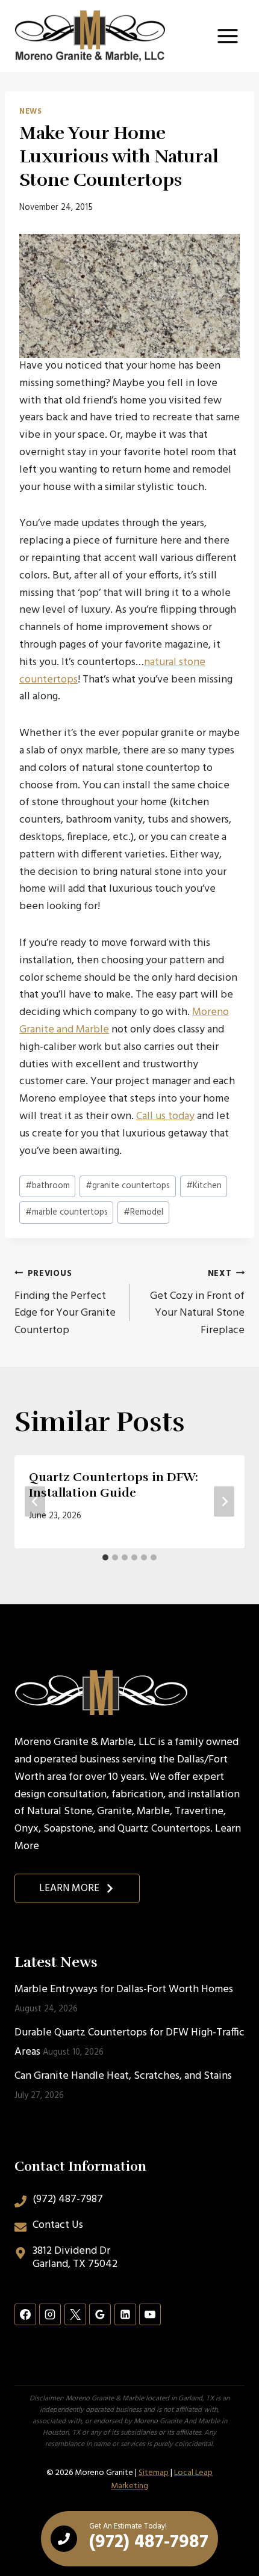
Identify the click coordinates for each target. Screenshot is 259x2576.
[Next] (224, 1502)
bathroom (48, 1186)
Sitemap (154, 2473)
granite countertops (128, 1186)
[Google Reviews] (100, 2314)
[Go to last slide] (35, 1502)
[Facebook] (25, 2314)
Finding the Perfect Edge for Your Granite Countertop (65, 1303)
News (31, 112)
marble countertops (67, 1213)
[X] (75, 2314)
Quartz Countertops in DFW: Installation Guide (114, 1485)
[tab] (105, 1557)
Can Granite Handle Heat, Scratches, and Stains (124, 2076)
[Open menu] (227, 36)
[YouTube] (150, 2314)
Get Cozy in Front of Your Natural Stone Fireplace (197, 1303)
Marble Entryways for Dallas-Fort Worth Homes (124, 1989)
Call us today (165, 1116)
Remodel (143, 1213)
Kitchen (204, 1186)
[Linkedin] (125, 2314)
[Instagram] (50, 2314)
